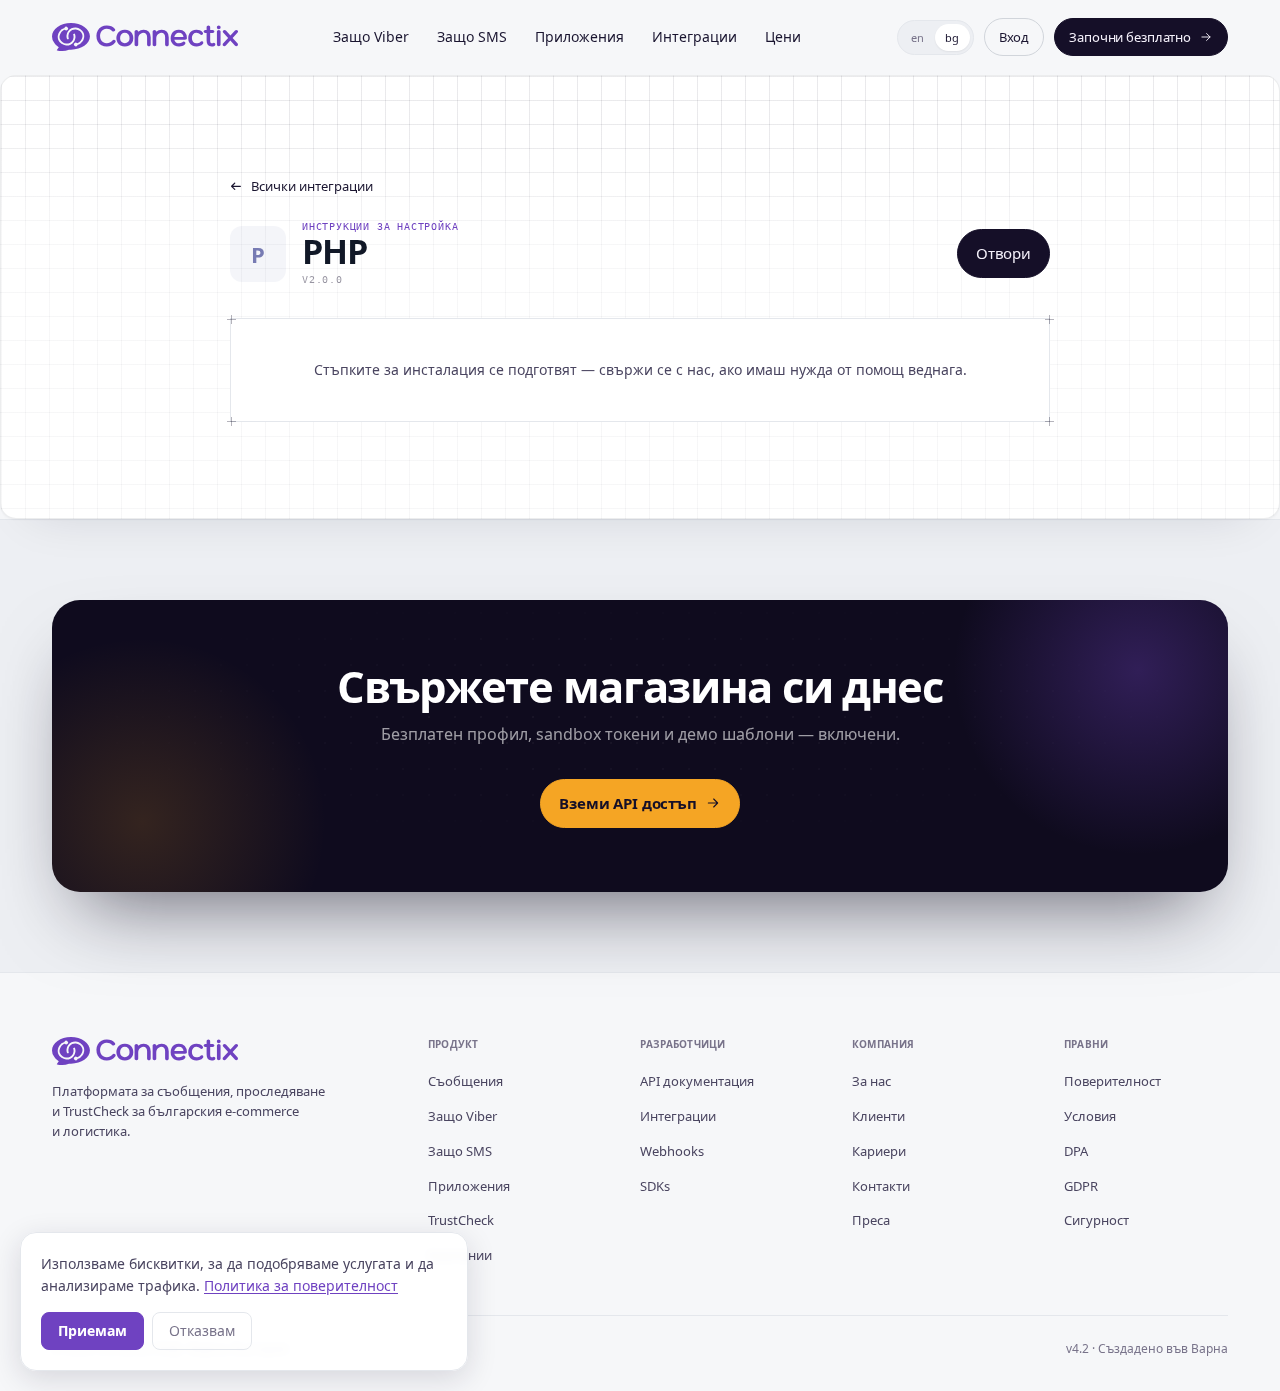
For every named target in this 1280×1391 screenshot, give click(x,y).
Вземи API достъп (628, 803)
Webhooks (672, 1151)
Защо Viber (371, 36)
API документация (697, 1081)
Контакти (881, 1186)
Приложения (579, 36)
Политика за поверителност (301, 1285)
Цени (783, 36)
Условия (1090, 1116)
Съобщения (465, 1081)
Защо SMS (472, 36)
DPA (1076, 1151)
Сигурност (1096, 1220)
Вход (1014, 37)
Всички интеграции (312, 186)
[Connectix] (145, 37)
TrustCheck (461, 1220)
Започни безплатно (1130, 37)
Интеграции (694, 36)
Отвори (1003, 253)
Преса (871, 1220)
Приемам (92, 1330)
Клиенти (878, 1116)
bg (952, 37)
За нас (871, 1081)
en (918, 37)
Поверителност (1112, 1081)
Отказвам (202, 1330)
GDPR (1081, 1186)
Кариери (879, 1151)
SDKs (655, 1186)
